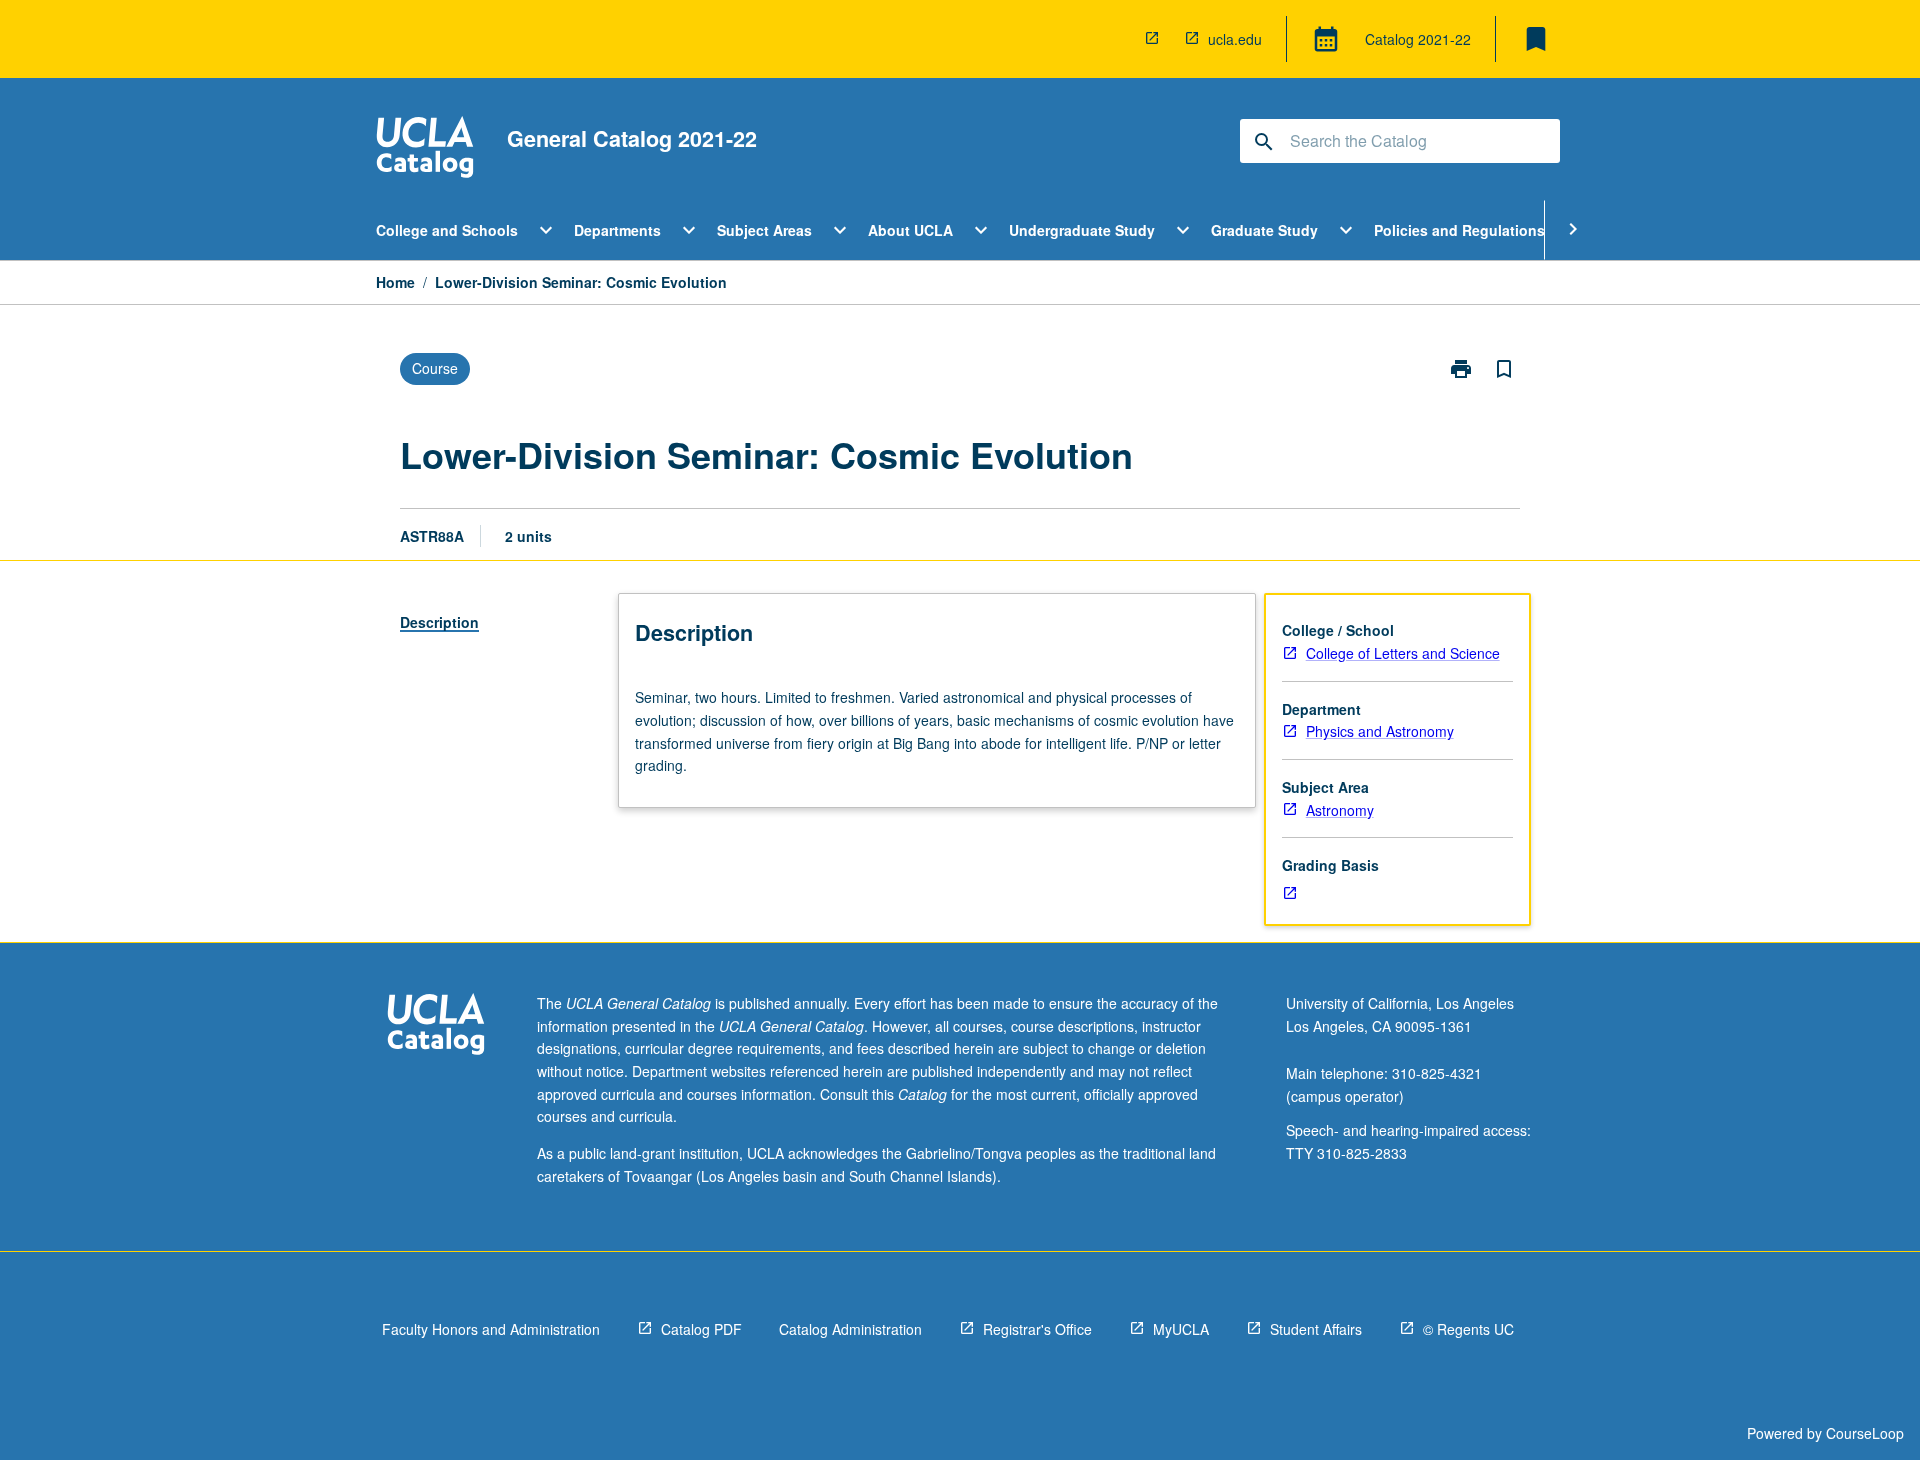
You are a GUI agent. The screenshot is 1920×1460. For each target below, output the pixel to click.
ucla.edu (1235, 39)
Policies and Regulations (1459, 230)
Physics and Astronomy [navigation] (1380, 731)
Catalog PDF (701, 1329)
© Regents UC (1468, 1329)
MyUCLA (1181, 1329)
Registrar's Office (1037, 1329)
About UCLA (910, 230)
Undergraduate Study (1082, 230)
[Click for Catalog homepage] (425, 149)
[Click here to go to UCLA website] (436, 1026)
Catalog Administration (850, 1329)
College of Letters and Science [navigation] (1403, 653)
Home (395, 282)
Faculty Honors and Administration (491, 1329)
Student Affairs (1316, 1329)
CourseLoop (1865, 1433)
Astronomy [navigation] (1340, 810)
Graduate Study (1264, 230)
